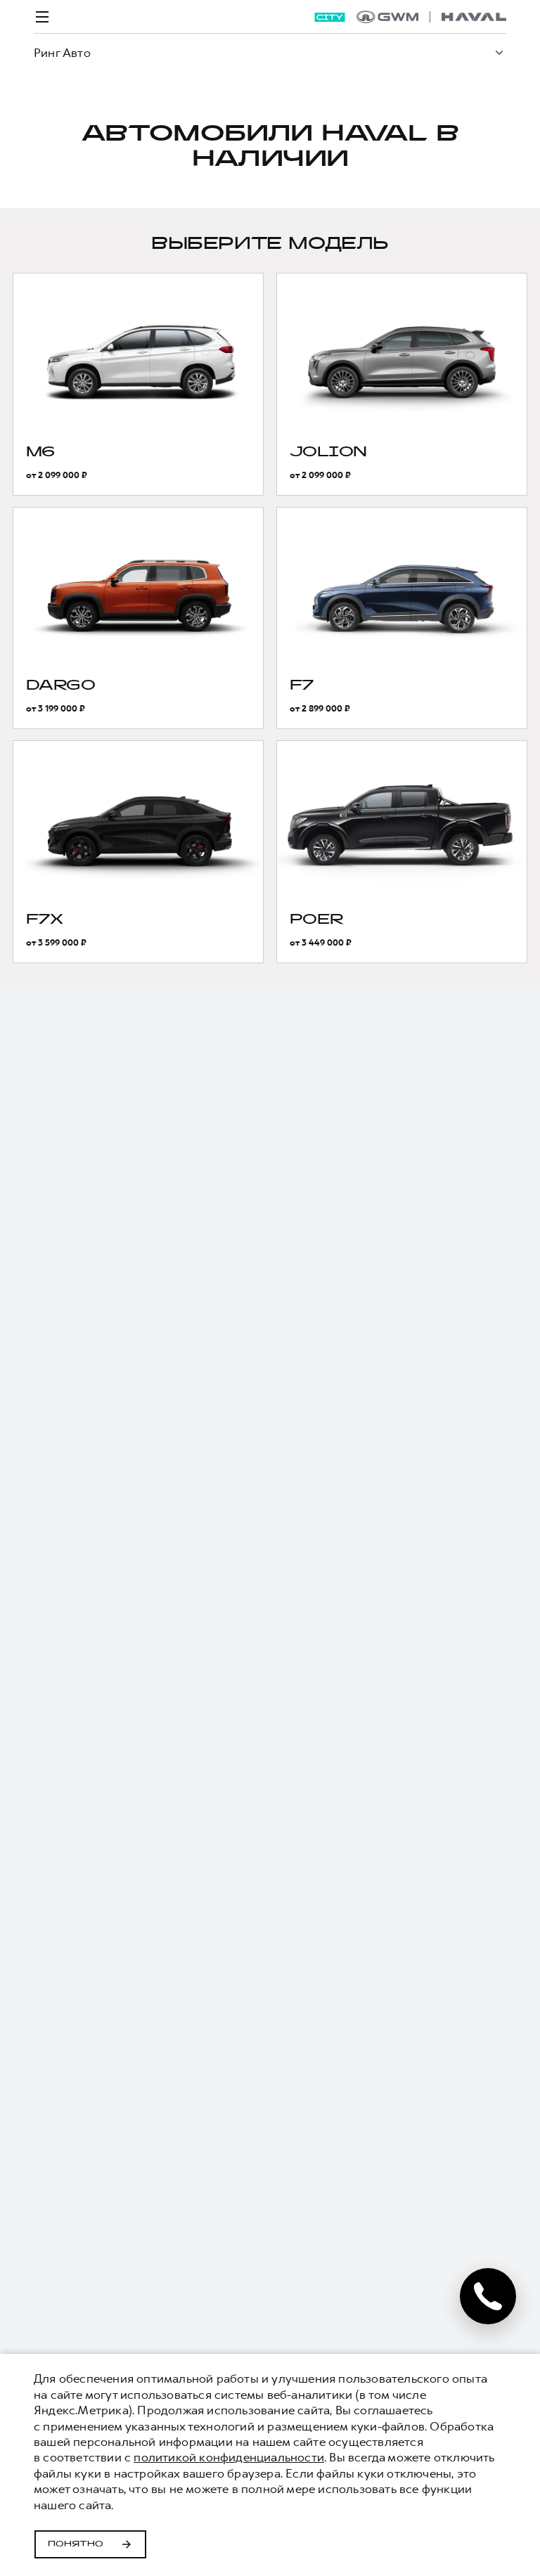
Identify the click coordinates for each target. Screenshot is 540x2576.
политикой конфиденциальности (229, 2457)
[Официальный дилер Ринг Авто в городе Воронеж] (431, 17)
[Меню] (42, 17)
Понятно (76, 2544)
